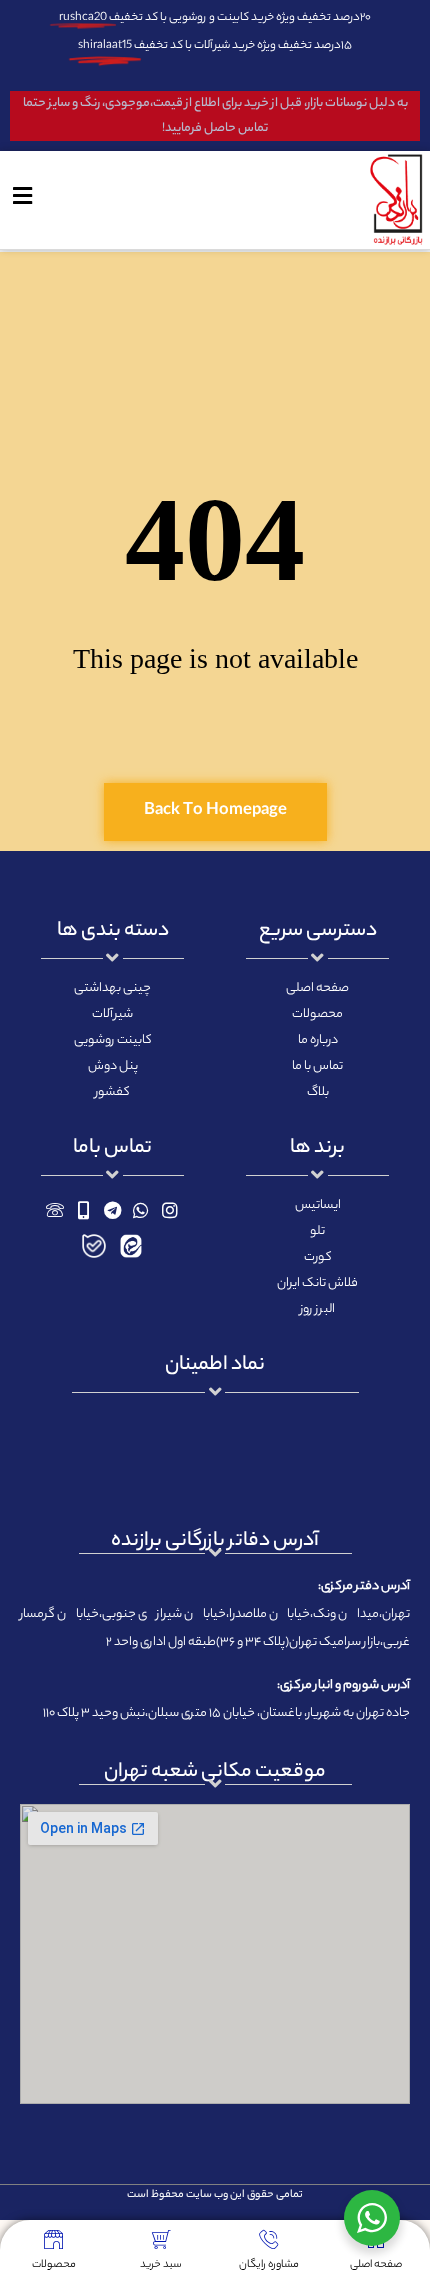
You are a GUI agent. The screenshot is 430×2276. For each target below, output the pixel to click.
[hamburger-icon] (22, 199)
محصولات (54, 2265)
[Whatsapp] (141, 1209)
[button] (215, 812)
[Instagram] (170, 1209)
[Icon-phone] (55, 1209)
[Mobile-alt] (83, 1209)
